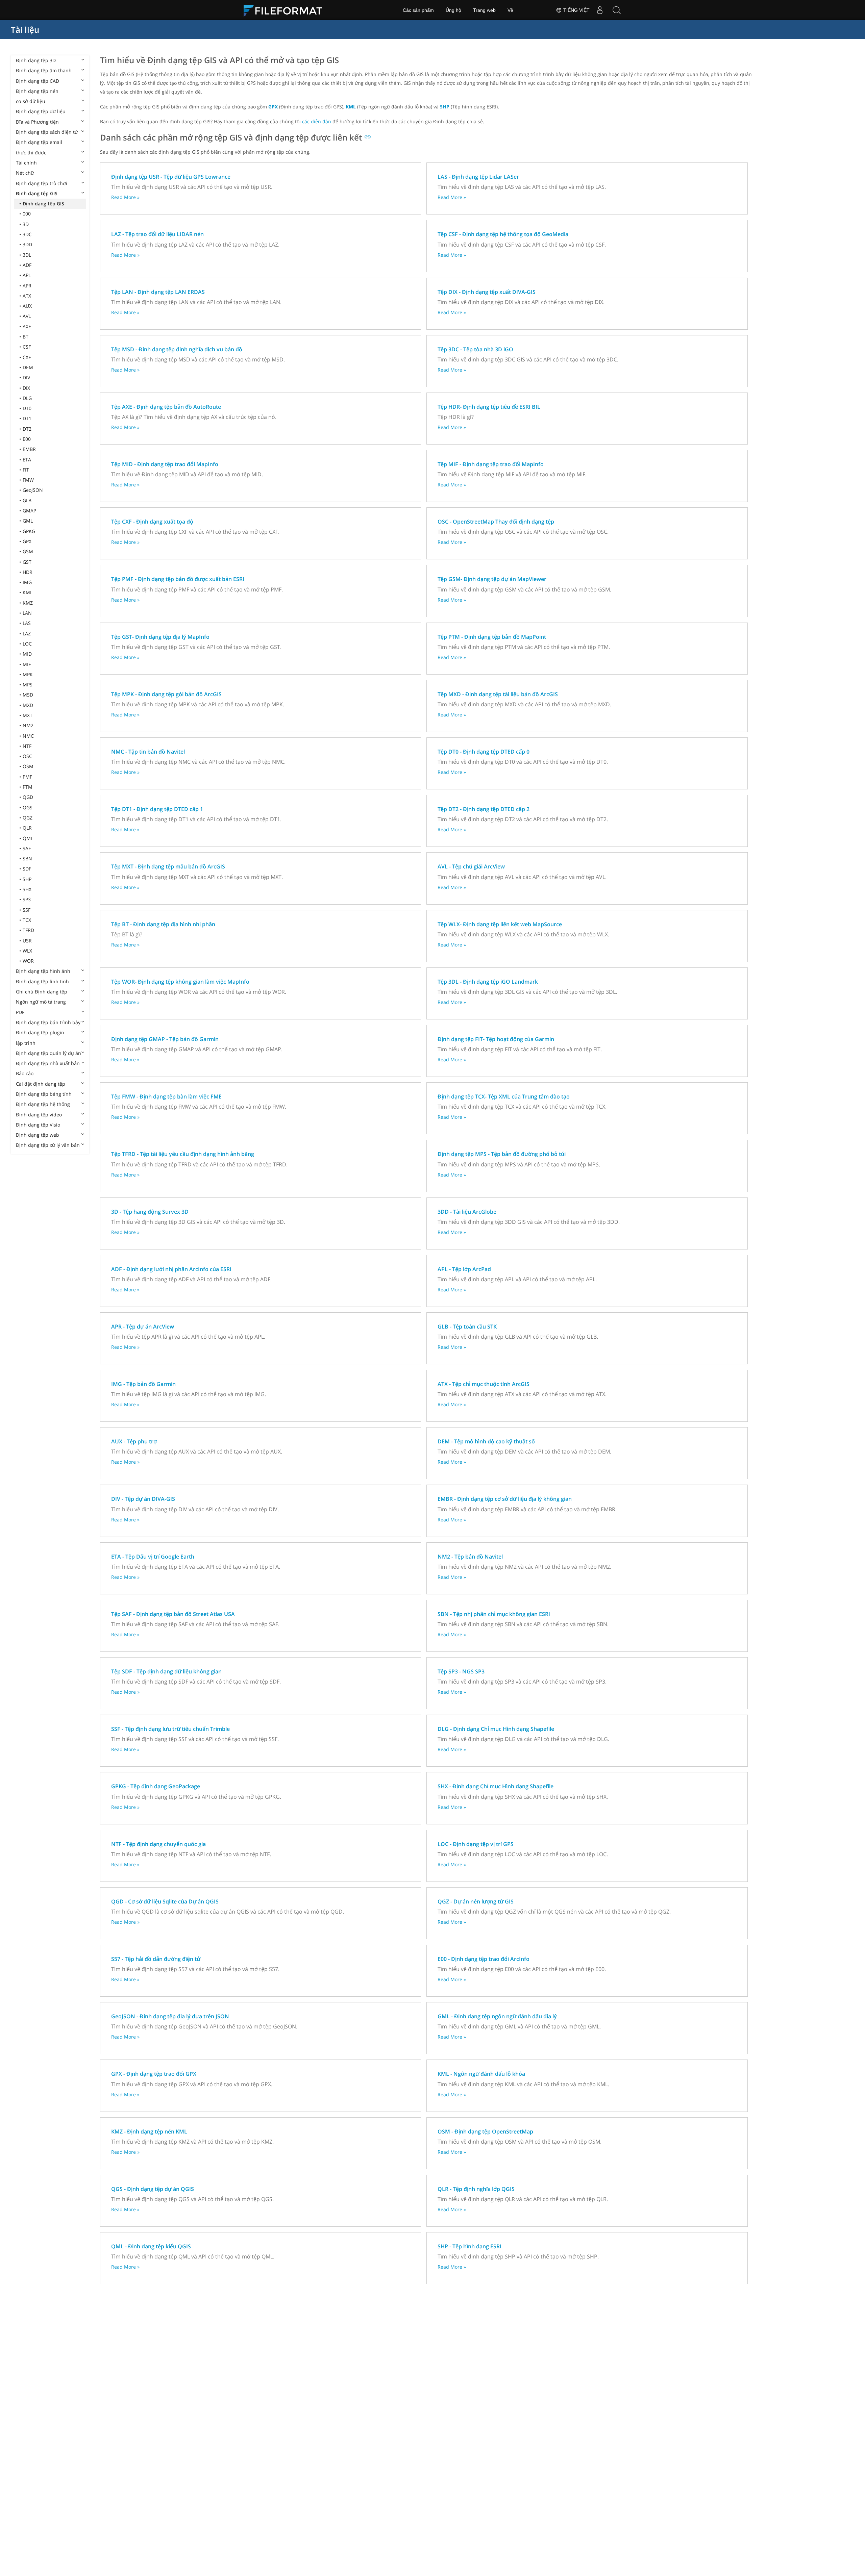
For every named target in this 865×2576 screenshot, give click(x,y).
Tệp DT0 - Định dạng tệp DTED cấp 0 (484, 752)
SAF (27, 848)
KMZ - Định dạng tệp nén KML (149, 2131)
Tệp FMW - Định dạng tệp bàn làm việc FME (166, 1096)
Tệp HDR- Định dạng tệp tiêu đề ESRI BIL (489, 407)
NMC (28, 736)
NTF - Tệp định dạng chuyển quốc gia (158, 1844)
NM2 (28, 725)
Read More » (125, 197)
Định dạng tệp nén (37, 91)
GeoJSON (33, 490)
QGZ (28, 818)
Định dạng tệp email (39, 142)
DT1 (27, 418)
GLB (27, 500)
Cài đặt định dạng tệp (41, 1084)
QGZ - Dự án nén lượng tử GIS (476, 1901)
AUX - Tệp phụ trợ (134, 1441)
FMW (28, 480)
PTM (28, 787)
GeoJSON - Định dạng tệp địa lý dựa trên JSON (170, 2016)
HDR (28, 572)
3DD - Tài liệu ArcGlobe (467, 1212)
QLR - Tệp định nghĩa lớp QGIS (476, 2189)
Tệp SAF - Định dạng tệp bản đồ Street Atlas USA (173, 1614)
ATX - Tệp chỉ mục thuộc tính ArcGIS (484, 1384)
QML (28, 838)
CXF (27, 357)
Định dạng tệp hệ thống (43, 1104)
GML (28, 521)
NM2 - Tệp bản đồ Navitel (470, 1557)
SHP (27, 879)
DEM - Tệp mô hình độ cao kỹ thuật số (486, 1441)
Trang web (484, 10)
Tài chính (26, 163)
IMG (27, 582)
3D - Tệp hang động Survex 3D (150, 1212)
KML (28, 592)
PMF (27, 777)
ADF (27, 265)
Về (510, 10)
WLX (27, 951)
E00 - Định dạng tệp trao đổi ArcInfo (484, 1959)
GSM (28, 551)
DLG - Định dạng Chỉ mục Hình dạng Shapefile (496, 1729)
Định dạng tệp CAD (38, 81)
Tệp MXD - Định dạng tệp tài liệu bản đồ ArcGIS (498, 694)
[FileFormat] (286, 10)
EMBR (29, 449)
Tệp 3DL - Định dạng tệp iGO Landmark (488, 982)
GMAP (29, 511)
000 (27, 214)
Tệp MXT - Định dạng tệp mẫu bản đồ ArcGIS (168, 866)
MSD (28, 695)
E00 (27, 439)
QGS (28, 807)
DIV (26, 377)
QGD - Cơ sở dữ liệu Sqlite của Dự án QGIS (165, 1901)
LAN (27, 613)
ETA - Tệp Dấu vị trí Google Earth (153, 1557)
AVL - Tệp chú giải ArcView (471, 866)
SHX (27, 889)
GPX (27, 541)
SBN (27, 858)
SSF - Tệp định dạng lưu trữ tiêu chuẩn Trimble (170, 1729)
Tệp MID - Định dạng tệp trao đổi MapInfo (165, 464)
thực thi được (31, 153)
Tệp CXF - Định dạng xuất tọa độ (152, 522)
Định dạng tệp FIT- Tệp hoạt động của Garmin (496, 1039)
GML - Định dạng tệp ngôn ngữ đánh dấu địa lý (497, 2016)
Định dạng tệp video (39, 1115)
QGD (28, 797)
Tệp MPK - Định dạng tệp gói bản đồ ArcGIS (166, 694)
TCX (27, 920)
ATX (27, 296)
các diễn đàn (317, 121)
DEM (28, 367)
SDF (27, 869)
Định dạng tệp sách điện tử (47, 132)
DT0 (27, 408)
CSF (27, 347)
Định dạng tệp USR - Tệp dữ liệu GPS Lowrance (171, 177)
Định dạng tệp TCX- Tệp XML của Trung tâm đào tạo (504, 1096)
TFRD (28, 930)
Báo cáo (25, 1073)
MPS (28, 685)
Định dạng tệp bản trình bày (48, 1022)
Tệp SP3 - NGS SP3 (461, 1671)
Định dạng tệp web (38, 1135)
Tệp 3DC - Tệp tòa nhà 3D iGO (475, 349)
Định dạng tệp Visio (38, 1125)
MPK (28, 674)
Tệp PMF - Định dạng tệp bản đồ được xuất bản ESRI (178, 579)
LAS (27, 623)
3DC (27, 234)
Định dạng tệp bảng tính (44, 1094)
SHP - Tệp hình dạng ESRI (469, 2246)
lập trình (26, 1043)
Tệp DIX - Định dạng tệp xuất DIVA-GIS (487, 292)
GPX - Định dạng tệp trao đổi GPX (154, 2074)
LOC (27, 644)
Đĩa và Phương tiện (37, 122)
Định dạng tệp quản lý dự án (48, 1053)
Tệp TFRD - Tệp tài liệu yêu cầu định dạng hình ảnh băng (183, 1154)
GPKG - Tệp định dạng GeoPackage (156, 1786)
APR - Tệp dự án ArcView (143, 1327)
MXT (28, 715)
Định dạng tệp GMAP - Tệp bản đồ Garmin (165, 1039)
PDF (20, 1012)
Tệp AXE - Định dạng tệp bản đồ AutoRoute (166, 407)
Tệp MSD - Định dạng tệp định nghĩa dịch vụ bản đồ (177, 349)
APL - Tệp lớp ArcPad (464, 1269)
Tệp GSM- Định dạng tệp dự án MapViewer (492, 579)
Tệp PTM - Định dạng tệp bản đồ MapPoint (492, 637)
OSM (28, 766)
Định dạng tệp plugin (40, 1032)
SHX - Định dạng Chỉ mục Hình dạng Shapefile (496, 1786)
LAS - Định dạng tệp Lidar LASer (478, 177)
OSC (27, 756)
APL (27, 275)
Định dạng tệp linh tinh (42, 981)
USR (27, 941)
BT (26, 337)
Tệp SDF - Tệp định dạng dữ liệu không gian (166, 1671)
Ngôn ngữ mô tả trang (41, 1002)
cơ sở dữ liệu (31, 101)
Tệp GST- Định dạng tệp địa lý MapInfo (160, 637)
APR (27, 286)
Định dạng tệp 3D (36, 60)
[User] (600, 10)
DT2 (27, 429)
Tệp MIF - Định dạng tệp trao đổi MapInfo (491, 464)
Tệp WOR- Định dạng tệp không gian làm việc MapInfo (180, 982)
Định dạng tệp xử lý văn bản (48, 1145)
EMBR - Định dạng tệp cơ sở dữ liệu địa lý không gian (505, 1499)
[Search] (617, 10)
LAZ (27, 634)
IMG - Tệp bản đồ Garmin (143, 1384)
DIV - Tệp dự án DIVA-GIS (143, 1499)
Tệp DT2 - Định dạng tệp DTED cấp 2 (484, 809)
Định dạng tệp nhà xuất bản (48, 1063)
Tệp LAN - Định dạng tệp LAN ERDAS (158, 292)
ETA (27, 460)
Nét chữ (25, 173)
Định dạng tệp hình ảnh (43, 971)
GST (27, 562)
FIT (26, 470)
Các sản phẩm (418, 10)
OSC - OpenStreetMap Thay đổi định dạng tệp (496, 522)
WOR (28, 961)
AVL (27, 316)
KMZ (28, 603)
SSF (27, 910)
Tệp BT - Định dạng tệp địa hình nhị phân (163, 924)
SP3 (27, 899)
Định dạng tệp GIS (37, 193)
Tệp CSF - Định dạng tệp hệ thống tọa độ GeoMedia (503, 234)
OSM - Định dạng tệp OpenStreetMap (485, 2131)
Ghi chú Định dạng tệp (42, 992)
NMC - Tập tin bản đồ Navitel (148, 752)
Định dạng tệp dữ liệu (41, 111)
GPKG (29, 531)
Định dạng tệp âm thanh (44, 70)
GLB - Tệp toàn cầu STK (467, 1327)
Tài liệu (25, 30)
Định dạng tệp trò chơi (42, 183)
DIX (26, 388)
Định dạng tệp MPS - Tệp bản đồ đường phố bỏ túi (502, 1154)
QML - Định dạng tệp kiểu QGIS (151, 2246)
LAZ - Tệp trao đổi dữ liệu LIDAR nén (157, 234)
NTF (27, 746)
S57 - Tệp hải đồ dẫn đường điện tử (156, 1959)
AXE (27, 326)
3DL (27, 255)
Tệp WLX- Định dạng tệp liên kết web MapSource (500, 924)
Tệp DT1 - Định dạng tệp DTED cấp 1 (157, 809)
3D (26, 224)
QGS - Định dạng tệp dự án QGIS (153, 2189)
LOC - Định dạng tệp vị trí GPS (476, 1844)
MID (27, 654)
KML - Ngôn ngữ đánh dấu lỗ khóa (481, 2074)
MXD (28, 705)
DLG (27, 398)
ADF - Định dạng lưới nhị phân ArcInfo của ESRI (171, 1269)
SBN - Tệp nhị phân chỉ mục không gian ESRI (494, 1614)
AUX (27, 306)
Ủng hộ (453, 10)
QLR (27, 828)
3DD (27, 244)
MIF (27, 664)
